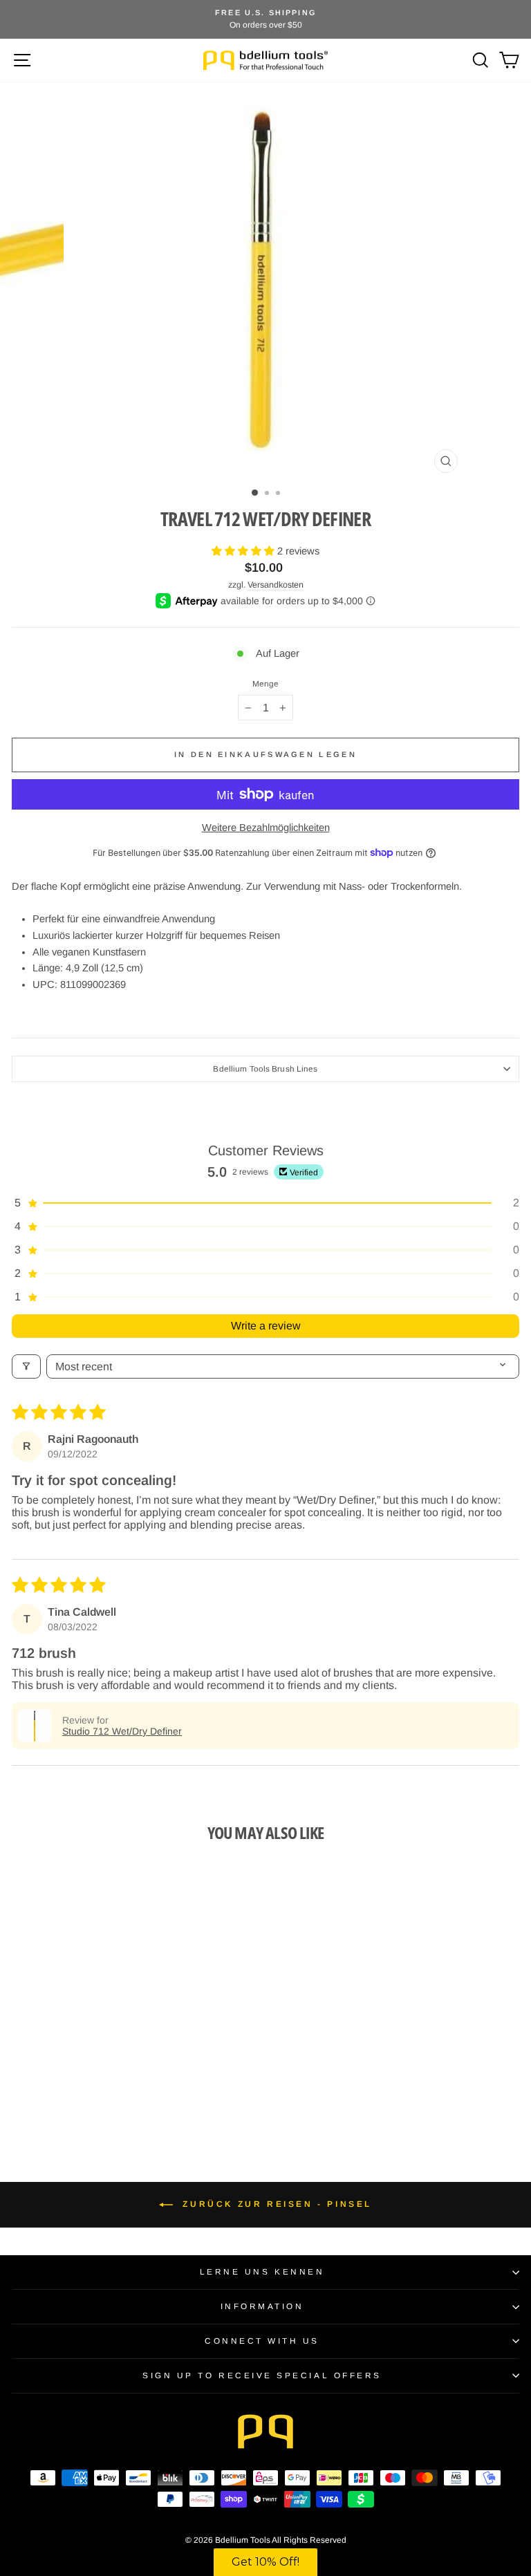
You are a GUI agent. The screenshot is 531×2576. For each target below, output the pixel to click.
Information (262, 2306)
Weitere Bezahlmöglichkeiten (266, 828)
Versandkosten (276, 585)
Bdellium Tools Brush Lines (265, 1068)
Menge (266, 684)
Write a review (266, 1326)
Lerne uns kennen (262, 2271)
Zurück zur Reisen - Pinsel (275, 2204)
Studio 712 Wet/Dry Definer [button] (122, 1731)
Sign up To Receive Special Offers (262, 2375)
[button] (244, 551)
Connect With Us (262, 2341)
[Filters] (26, 1366)
